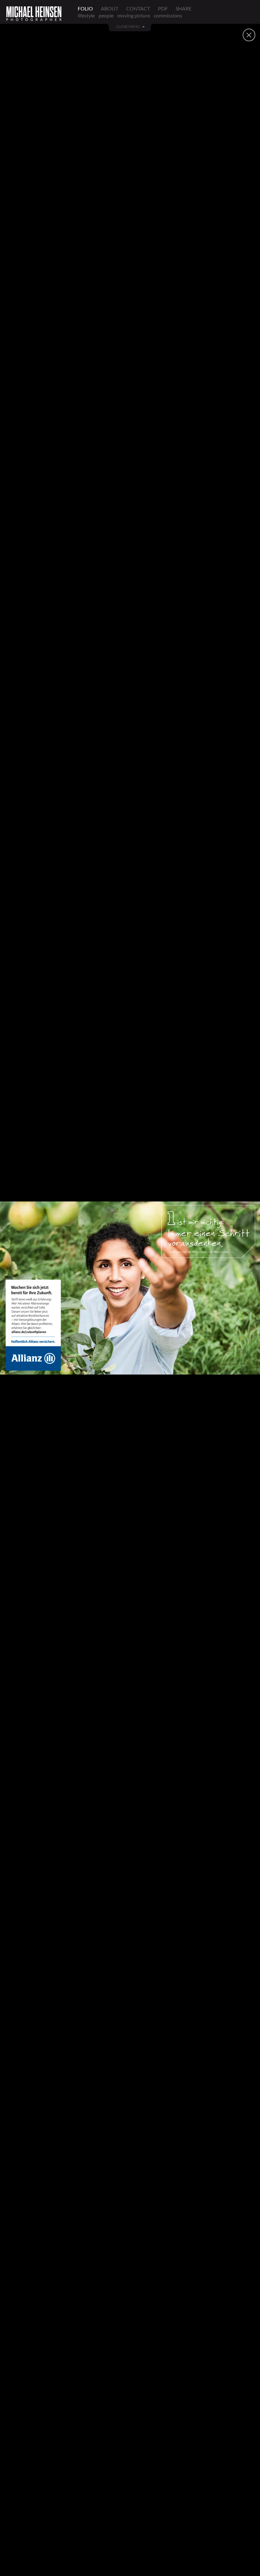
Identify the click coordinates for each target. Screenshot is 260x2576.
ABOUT (110, 8)
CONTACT (138, 8)
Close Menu (128, 27)
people (106, 15)
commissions (168, 15)
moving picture (134, 15)
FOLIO (85, 8)
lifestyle (86, 15)
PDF (163, 8)
